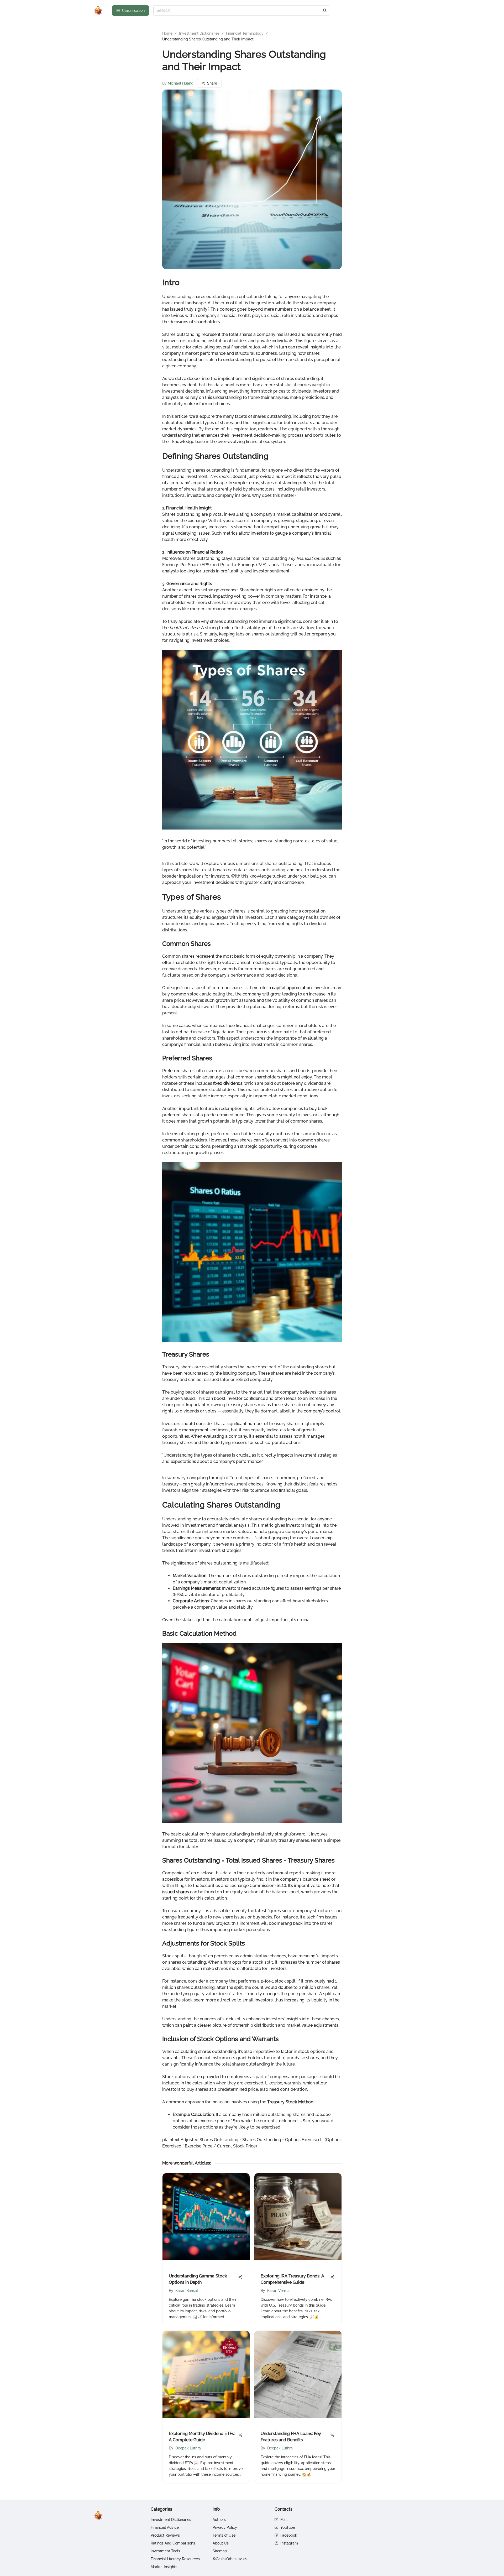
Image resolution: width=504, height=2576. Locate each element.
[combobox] (239, 11)
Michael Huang (181, 83)
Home (167, 33)
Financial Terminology (245, 33)
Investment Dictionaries (199, 33)
